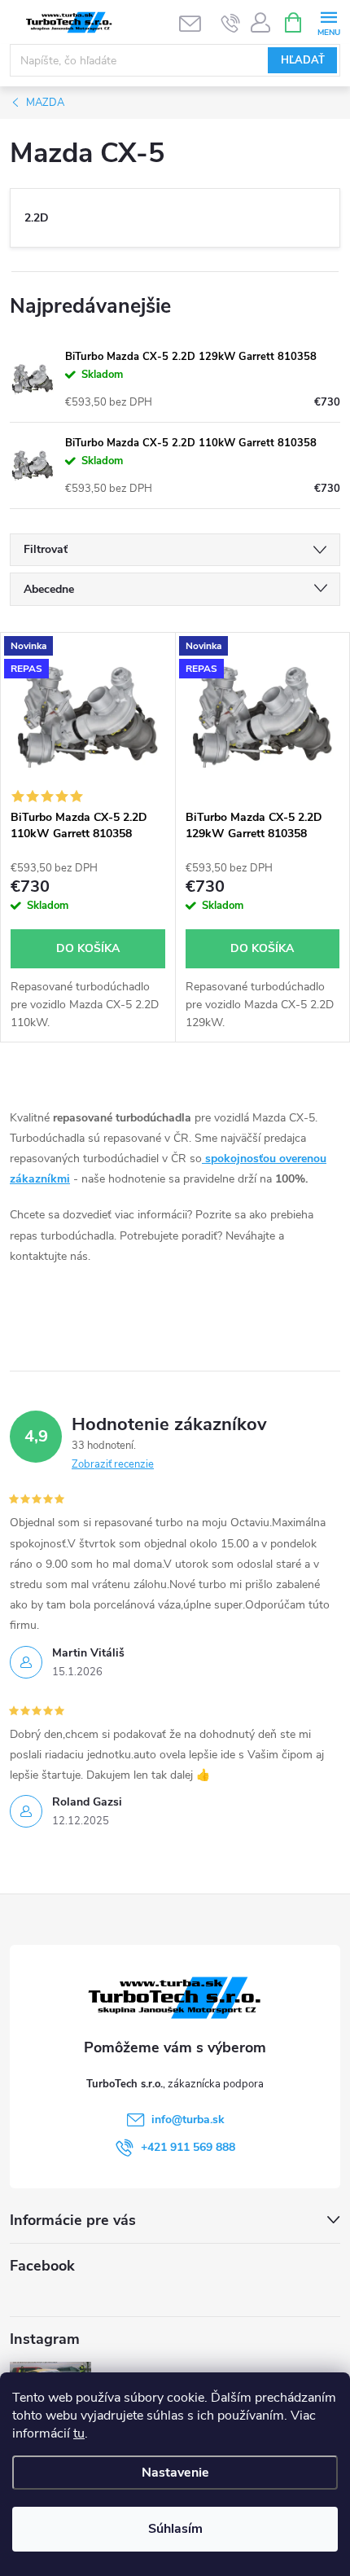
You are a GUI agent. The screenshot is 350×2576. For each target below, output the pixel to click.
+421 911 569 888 (188, 2147)
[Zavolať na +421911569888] (231, 23)
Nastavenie (175, 2473)
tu (79, 2433)
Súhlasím (175, 2529)
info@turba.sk (188, 2120)
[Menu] (328, 22)
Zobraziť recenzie (113, 1464)
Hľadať (303, 60)
